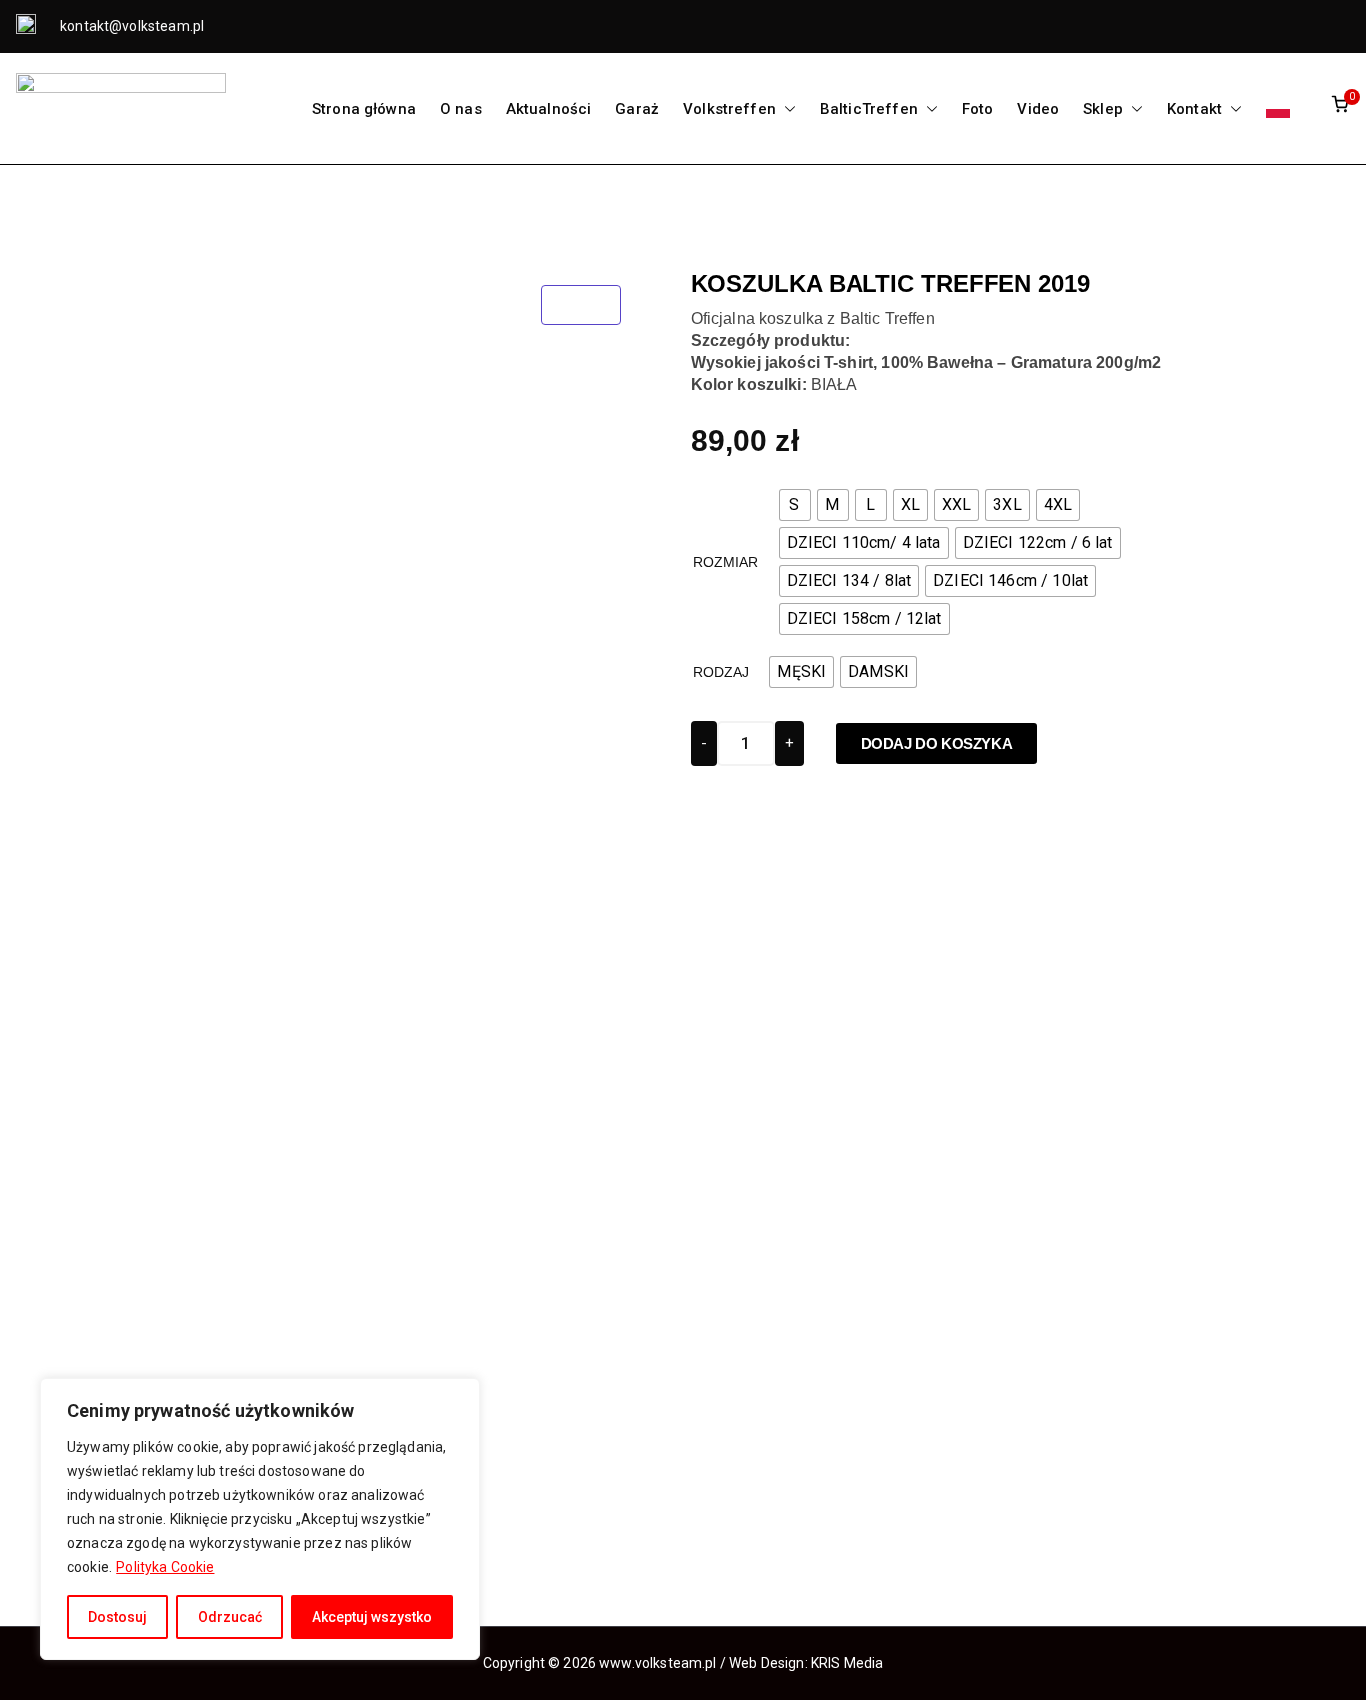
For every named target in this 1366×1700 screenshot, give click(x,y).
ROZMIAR (726, 562)
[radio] (795, 505)
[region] (260, 1519)
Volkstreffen (729, 109)
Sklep (1103, 109)
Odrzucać (230, 1617)
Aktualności (549, 109)
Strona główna (364, 109)
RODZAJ (721, 672)
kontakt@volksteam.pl (130, 26)
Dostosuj (117, 1617)
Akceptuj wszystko (372, 1617)
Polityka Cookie (165, 1567)
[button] (786, 109)
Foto (978, 109)
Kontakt (1194, 109)
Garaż (637, 109)
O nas (461, 109)
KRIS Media (847, 1663)
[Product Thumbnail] (581, 305)
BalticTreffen (869, 109)
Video (1038, 109)
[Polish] (1278, 109)
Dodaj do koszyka (937, 743)
